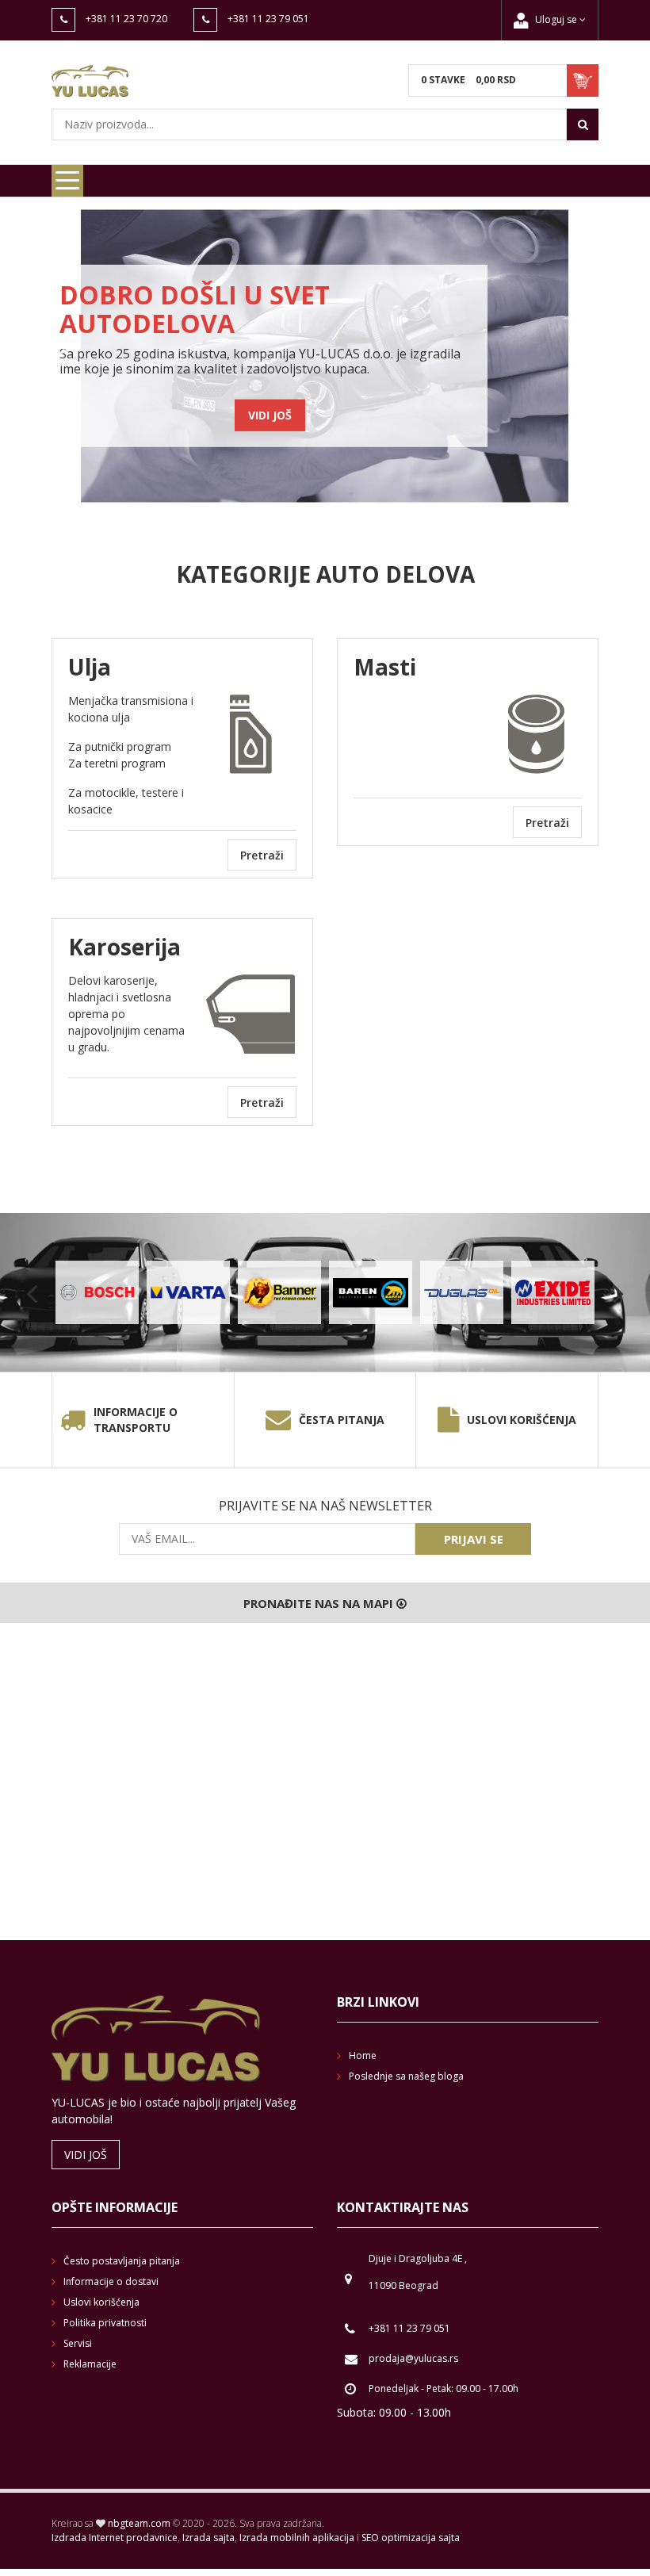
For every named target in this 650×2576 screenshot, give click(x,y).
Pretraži (262, 855)
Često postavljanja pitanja (122, 2261)
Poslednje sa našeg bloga (406, 2076)
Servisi (78, 2343)
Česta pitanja (342, 1420)
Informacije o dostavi (111, 2281)
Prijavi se (474, 1539)
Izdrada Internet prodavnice (115, 2538)
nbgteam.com (139, 2523)
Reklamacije (90, 2364)
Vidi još (270, 415)
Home (363, 2055)
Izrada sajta (208, 2538)
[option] (325, 356)
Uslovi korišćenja (522, 1420)
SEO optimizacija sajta (411, 2538)
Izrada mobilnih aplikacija (297, 2538)
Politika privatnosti (105, 2323)
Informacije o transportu (136, 1420)
